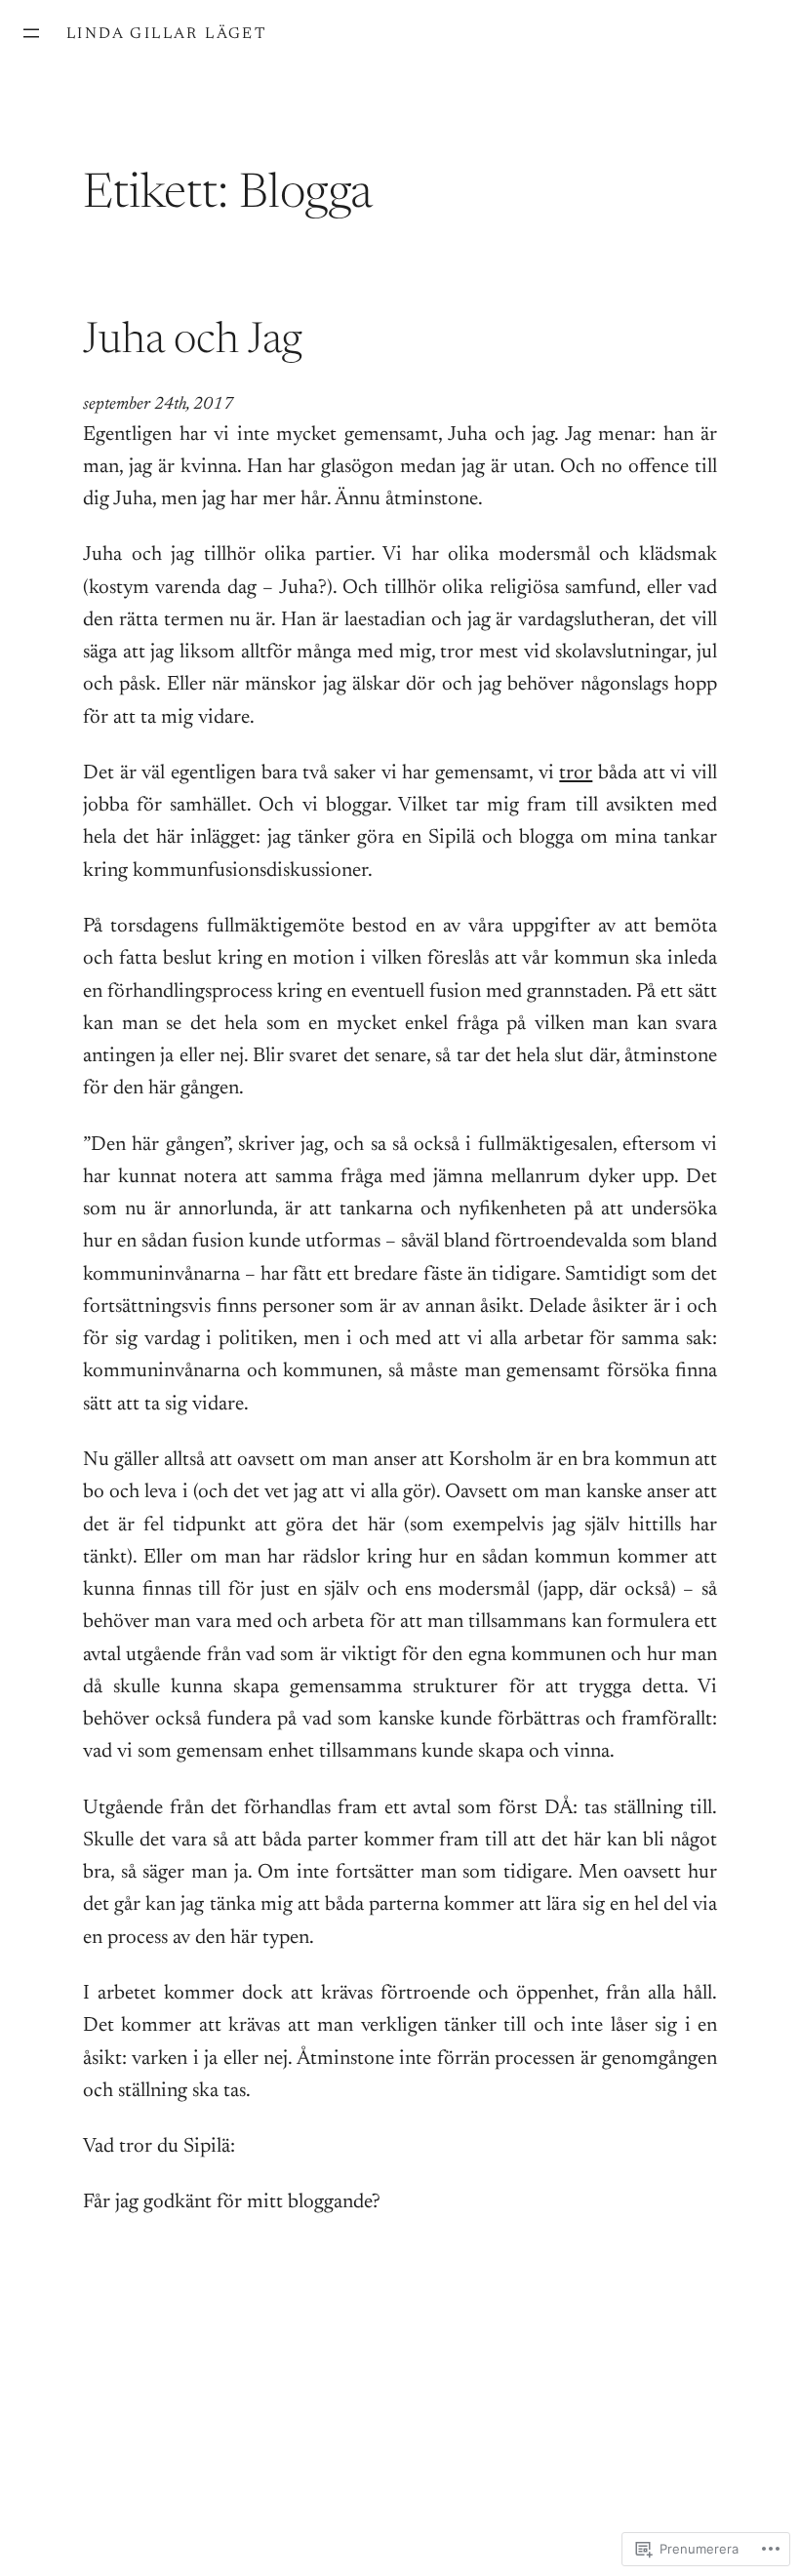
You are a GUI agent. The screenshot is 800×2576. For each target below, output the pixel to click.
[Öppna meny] (31, 33)
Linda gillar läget (166, 34)
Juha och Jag (192, 342)
